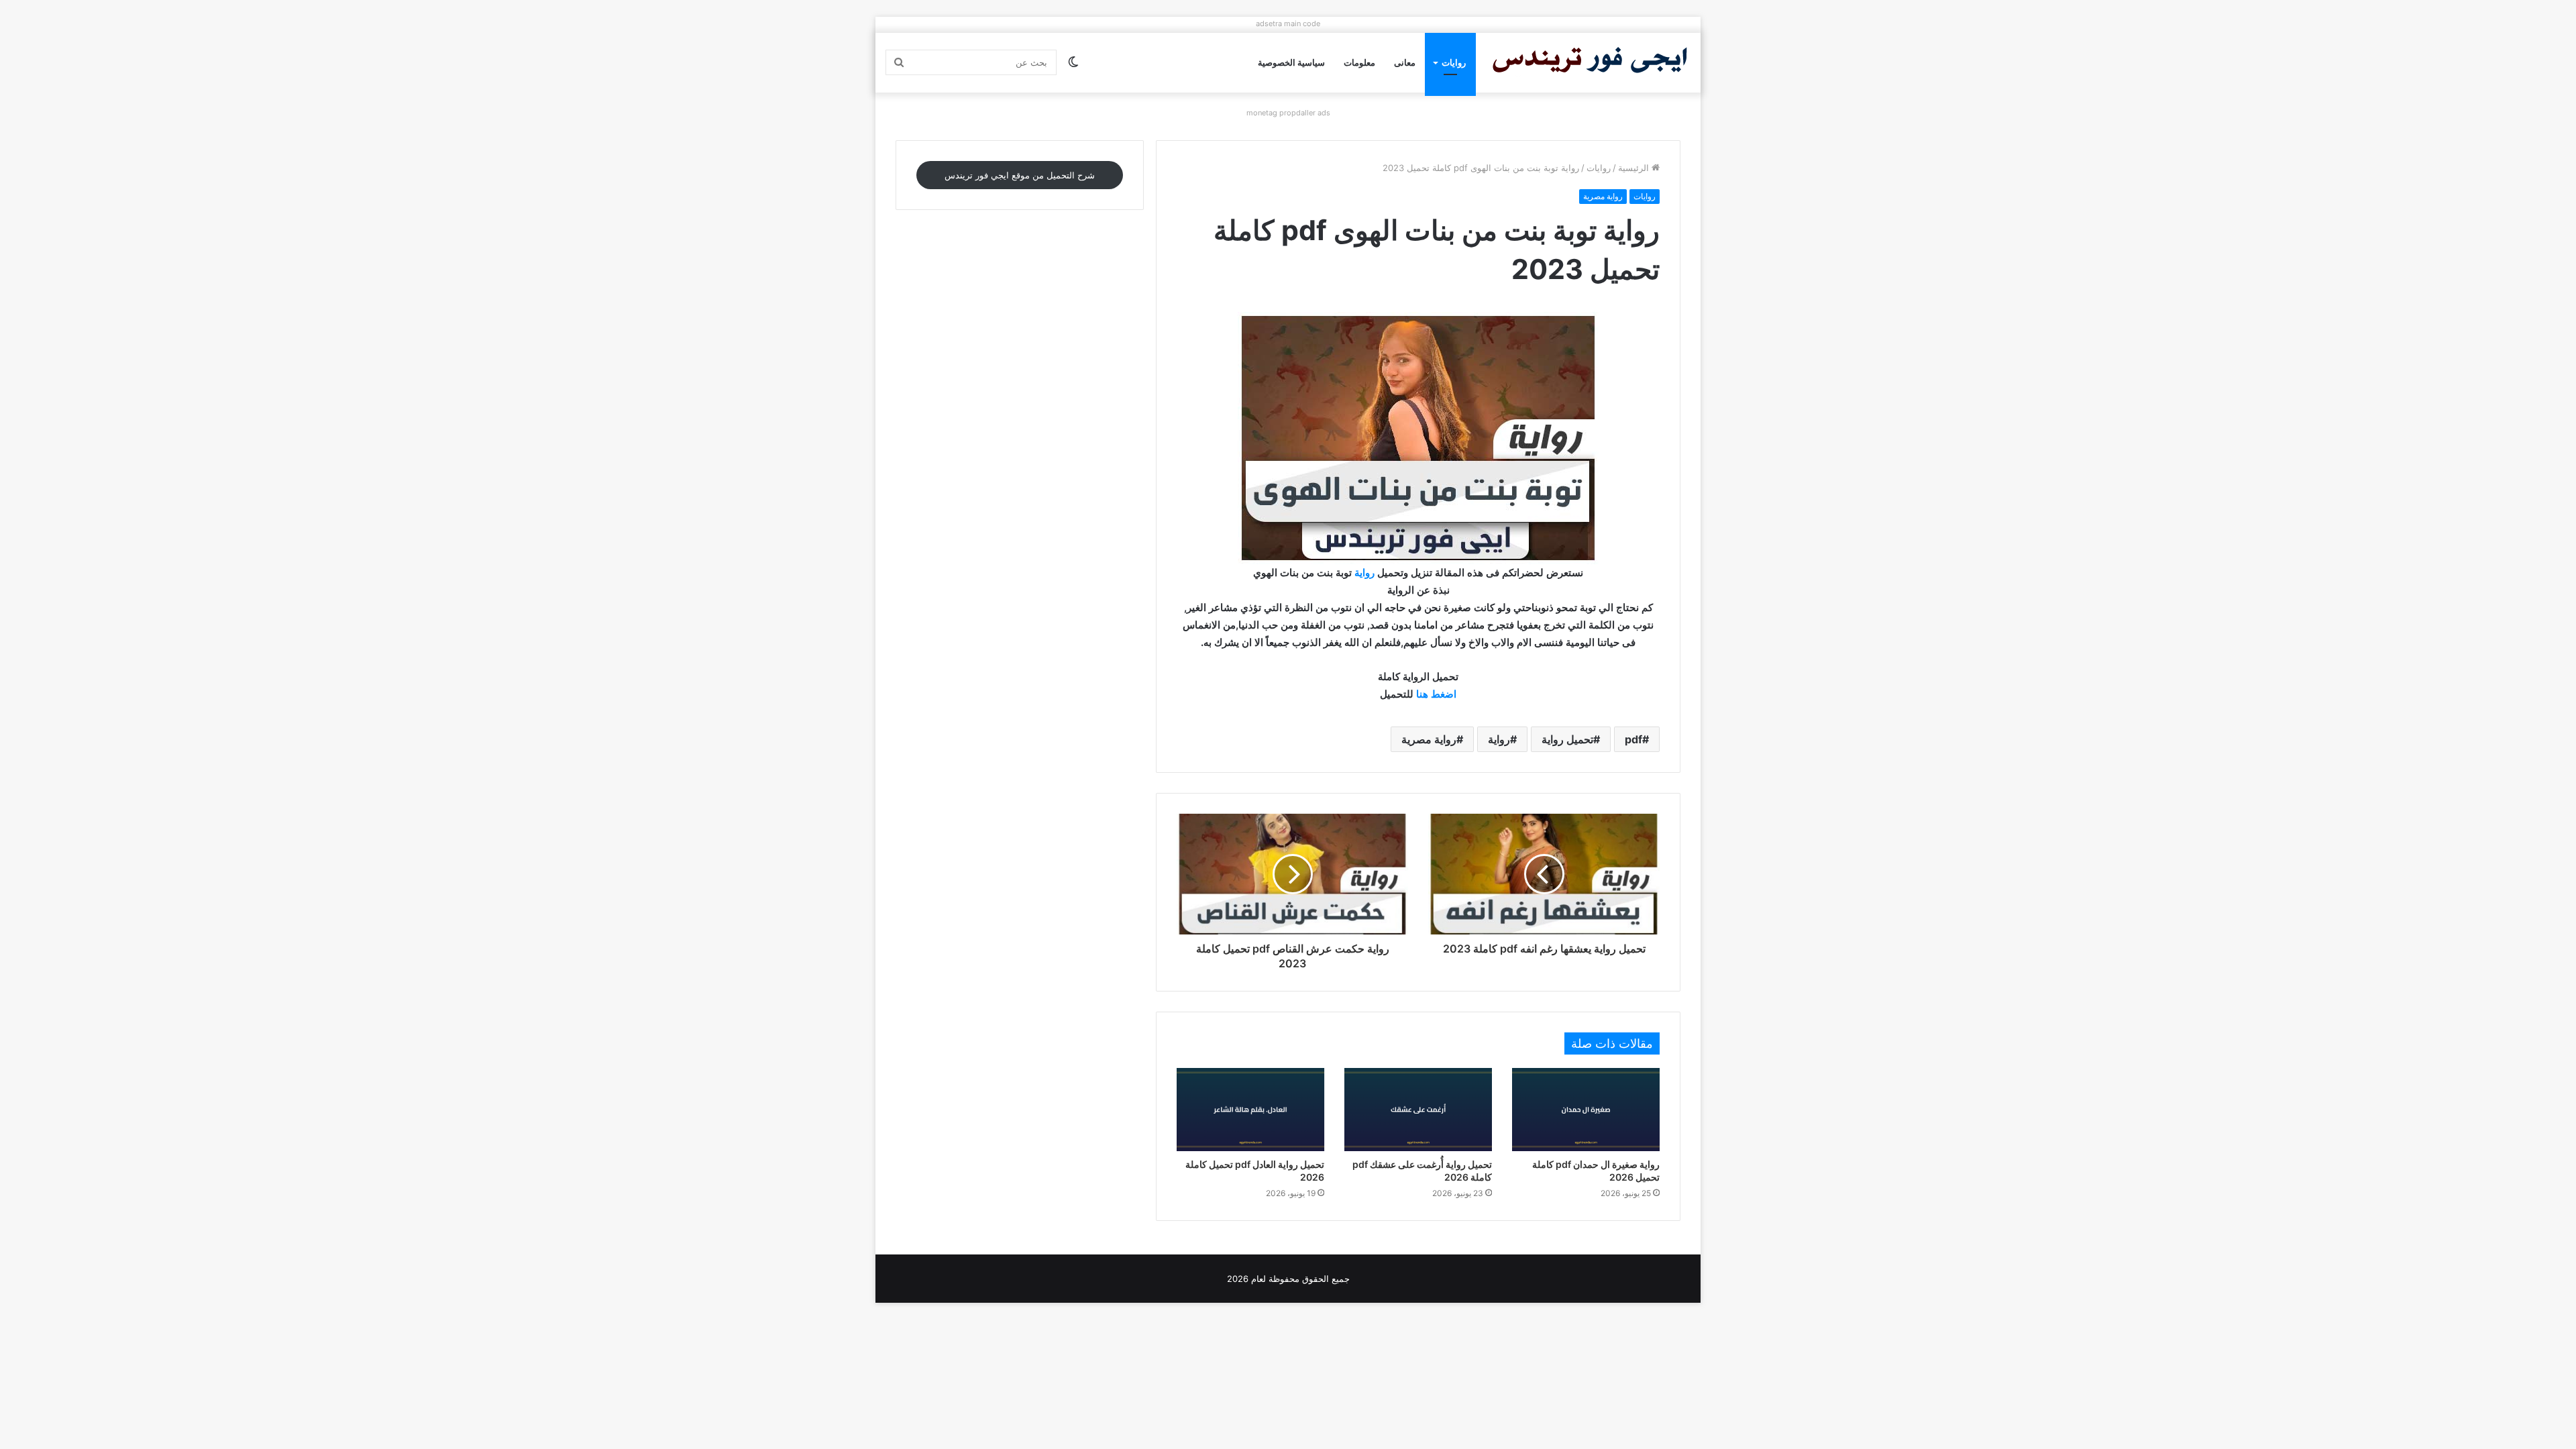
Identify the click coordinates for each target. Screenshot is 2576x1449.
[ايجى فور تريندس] (1590, 63)
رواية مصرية (1603, 196)
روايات (1454, 62)
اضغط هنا (1436, 694)
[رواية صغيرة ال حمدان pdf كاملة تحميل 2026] (1586, 1110)
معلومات (1359, 62)
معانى (1405, 62)
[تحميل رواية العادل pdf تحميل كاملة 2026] (1250, 1110)
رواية (1364, 573)
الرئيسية (1635, 168)
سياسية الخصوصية (1291, 62)
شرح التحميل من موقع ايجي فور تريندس (1020, 175)
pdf (1633, 739)
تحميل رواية (1567, 739)
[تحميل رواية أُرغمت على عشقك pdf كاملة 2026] (1418, 1110)
